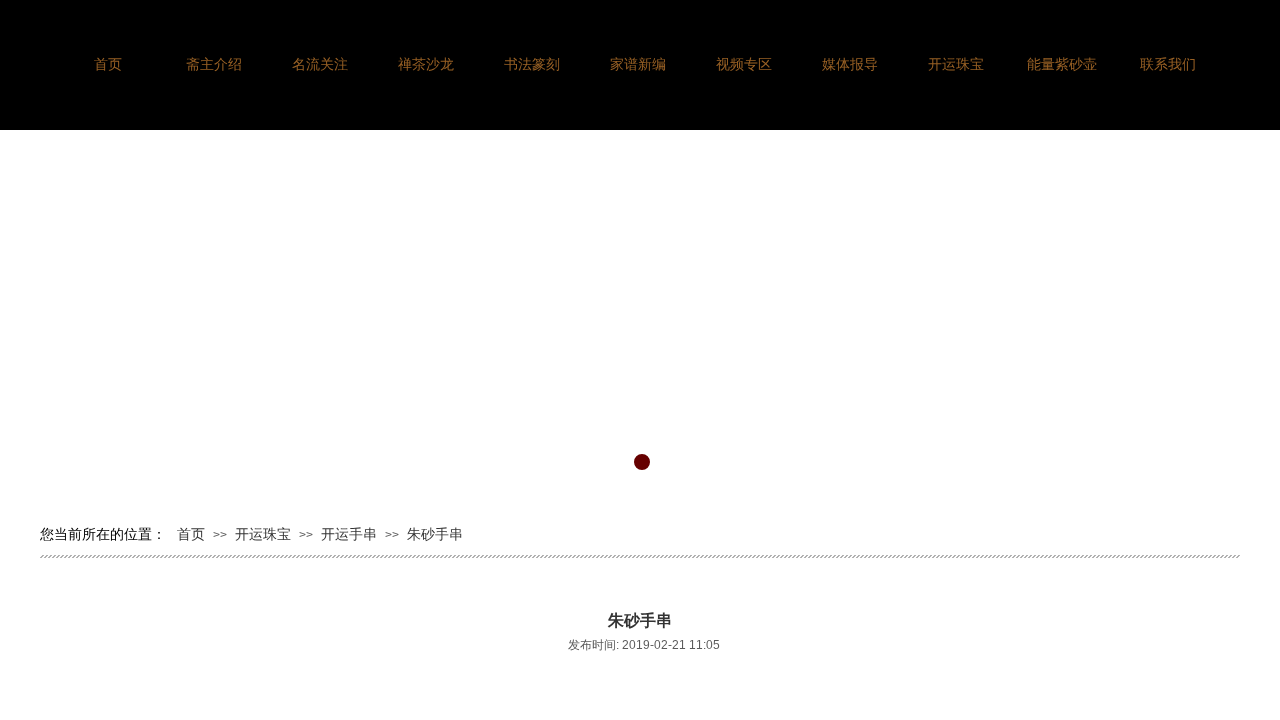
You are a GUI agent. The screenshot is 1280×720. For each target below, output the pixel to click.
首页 (191, 534)
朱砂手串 (435, 534)
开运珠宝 (263, 534)
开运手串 (349, 534)
